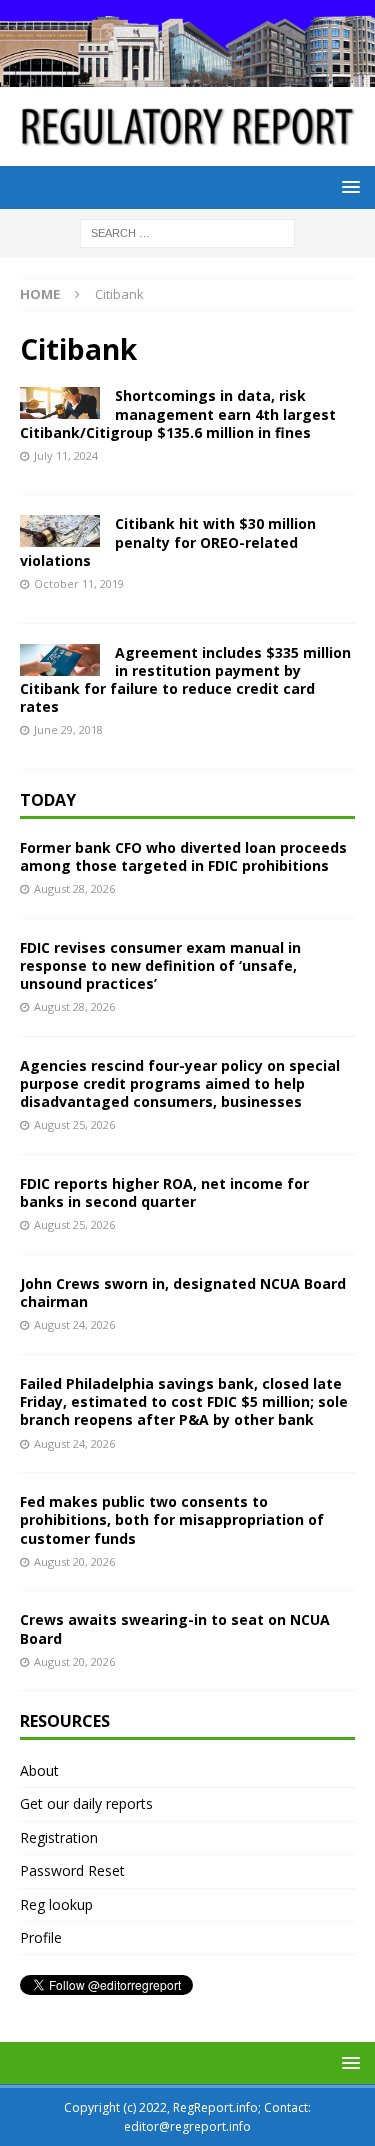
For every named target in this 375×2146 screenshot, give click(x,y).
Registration (59, 1837)
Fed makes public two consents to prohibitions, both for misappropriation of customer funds (172, 1519)
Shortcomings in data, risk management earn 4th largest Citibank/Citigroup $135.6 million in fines (178, 413)
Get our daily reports (86, 1803)
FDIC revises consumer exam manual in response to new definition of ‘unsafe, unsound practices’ (160, 965)
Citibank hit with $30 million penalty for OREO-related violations (168, 541)
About (39, 1770)
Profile (41, 1937)
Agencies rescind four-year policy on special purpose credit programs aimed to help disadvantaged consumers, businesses (180, 1083)
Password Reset (72, 1870)
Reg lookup (56, 1904)
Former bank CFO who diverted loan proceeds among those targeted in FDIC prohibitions (183, 856)
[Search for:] (187, 231)
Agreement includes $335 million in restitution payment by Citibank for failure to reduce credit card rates (185, 680)
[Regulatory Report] (187, 74)
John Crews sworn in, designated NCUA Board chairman (183, 1292)
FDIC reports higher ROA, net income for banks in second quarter (164, 1192)
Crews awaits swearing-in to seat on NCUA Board (175, 1628)
